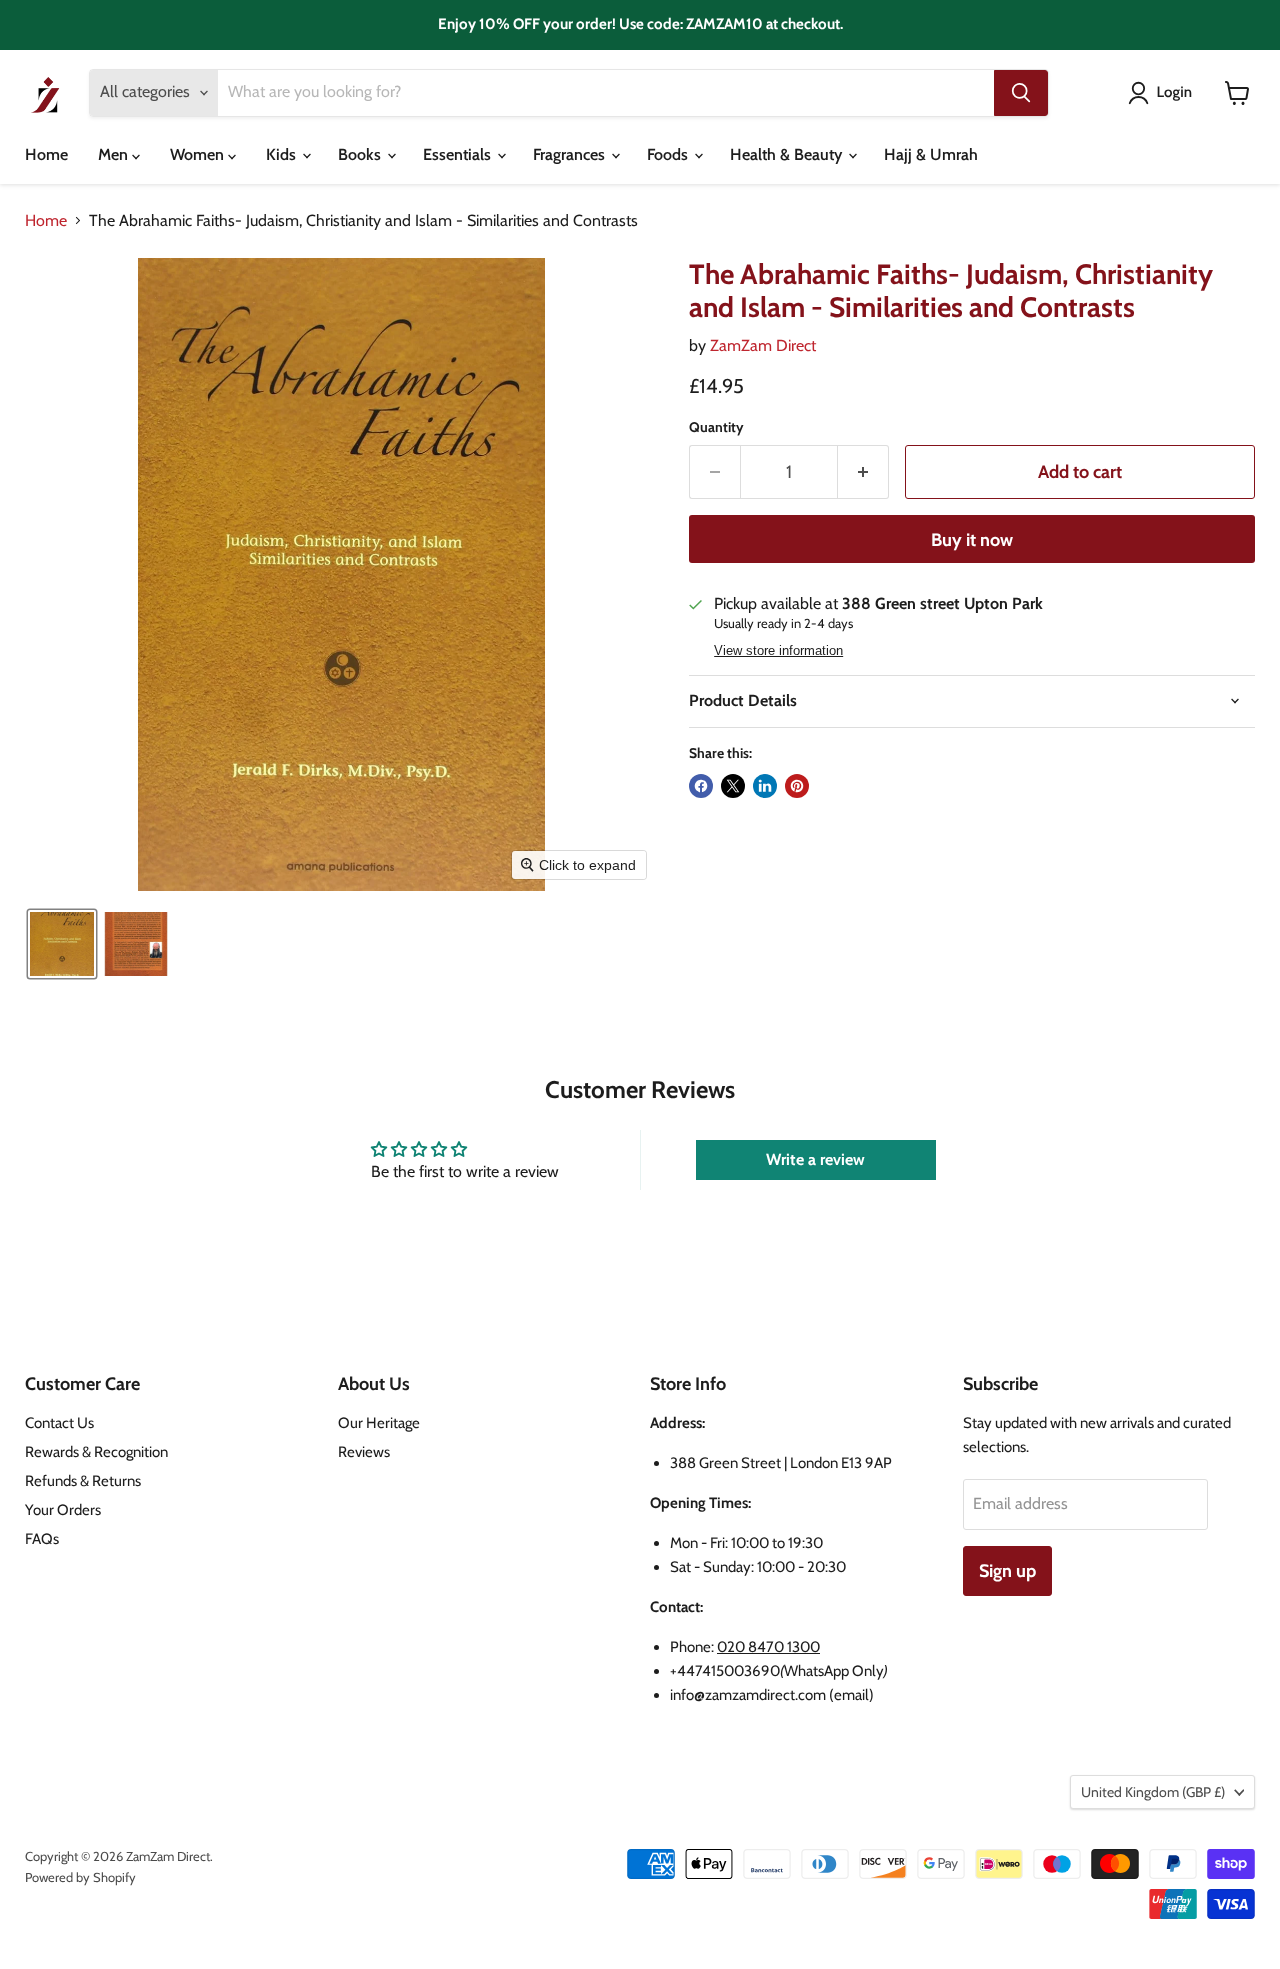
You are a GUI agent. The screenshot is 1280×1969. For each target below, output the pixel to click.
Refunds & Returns (83, 1481)
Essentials (459, 154)
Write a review (815, 1159)
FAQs (42, 1539)
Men (115, 154)
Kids (283, 154)
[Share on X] (733, 786)
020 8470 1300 (768, 1647)
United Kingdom (1153, 1792)
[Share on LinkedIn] (765, 786)
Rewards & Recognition (96, 1452)
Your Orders (63, 1510)
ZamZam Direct (763, 345)
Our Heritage (379, 1423)
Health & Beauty (788, 154)
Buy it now (972, 540)
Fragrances (571, 154)
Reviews (364, 1452)
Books (361, 154)
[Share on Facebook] (701, 786)
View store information (778, 651)
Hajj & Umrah (931, 154)
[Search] (1021, 93)
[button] (1164, 93)
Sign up (1007, 1571)
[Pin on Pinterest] (797, 786)
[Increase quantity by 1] (863, 472)
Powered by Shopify (80, 1877)
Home (46, 154)
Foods (669, 154)
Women (199, 154)
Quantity (716, 427)
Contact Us (59, 1423)
